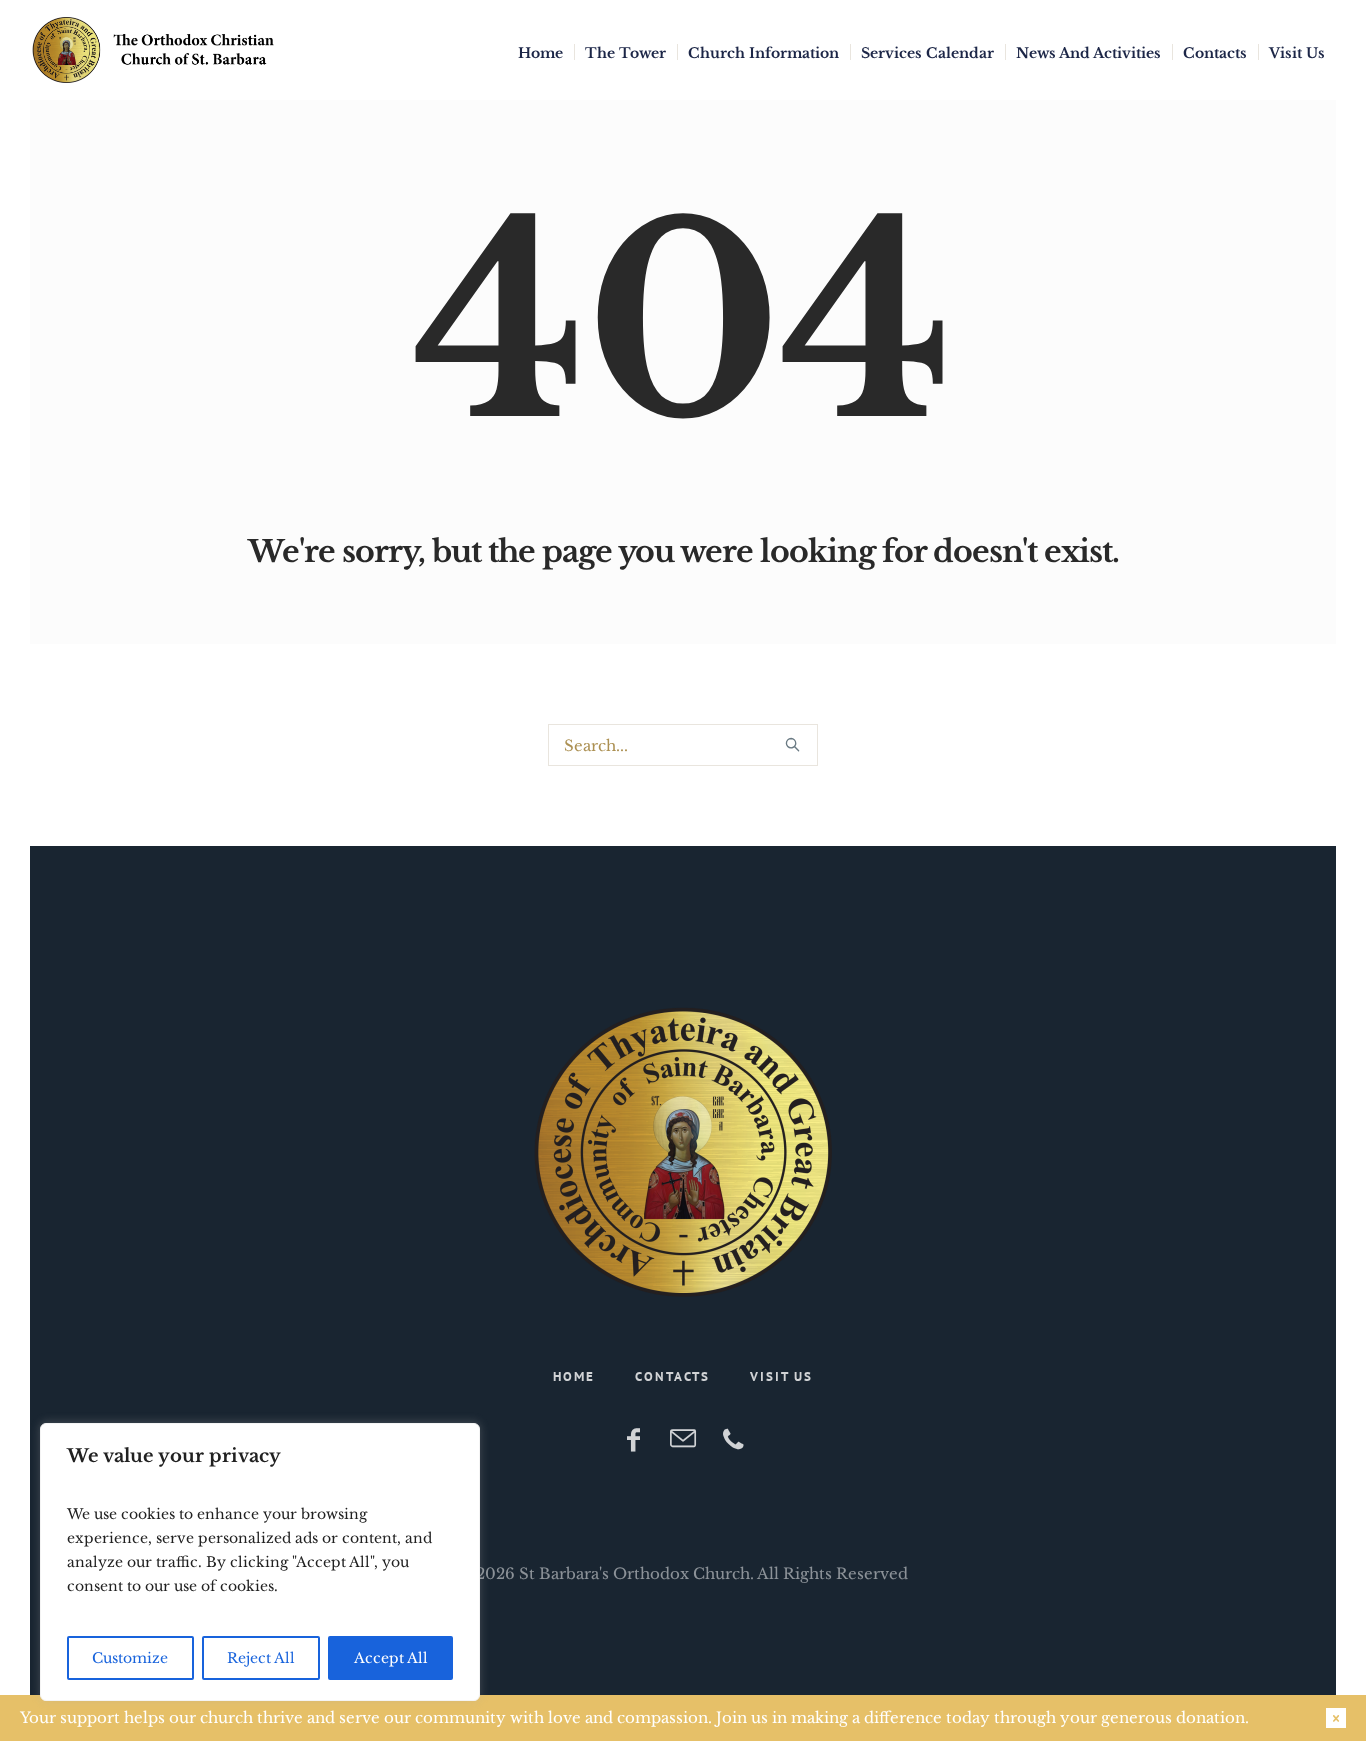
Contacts (672, 1376)
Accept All (391, 1658)
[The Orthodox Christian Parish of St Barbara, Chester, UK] (683, 1152)
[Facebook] (633, 1440)
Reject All (261, 1658)
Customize (130, 1658)
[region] (260, 1562)
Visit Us (781, 1376)
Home (574, 1376)
